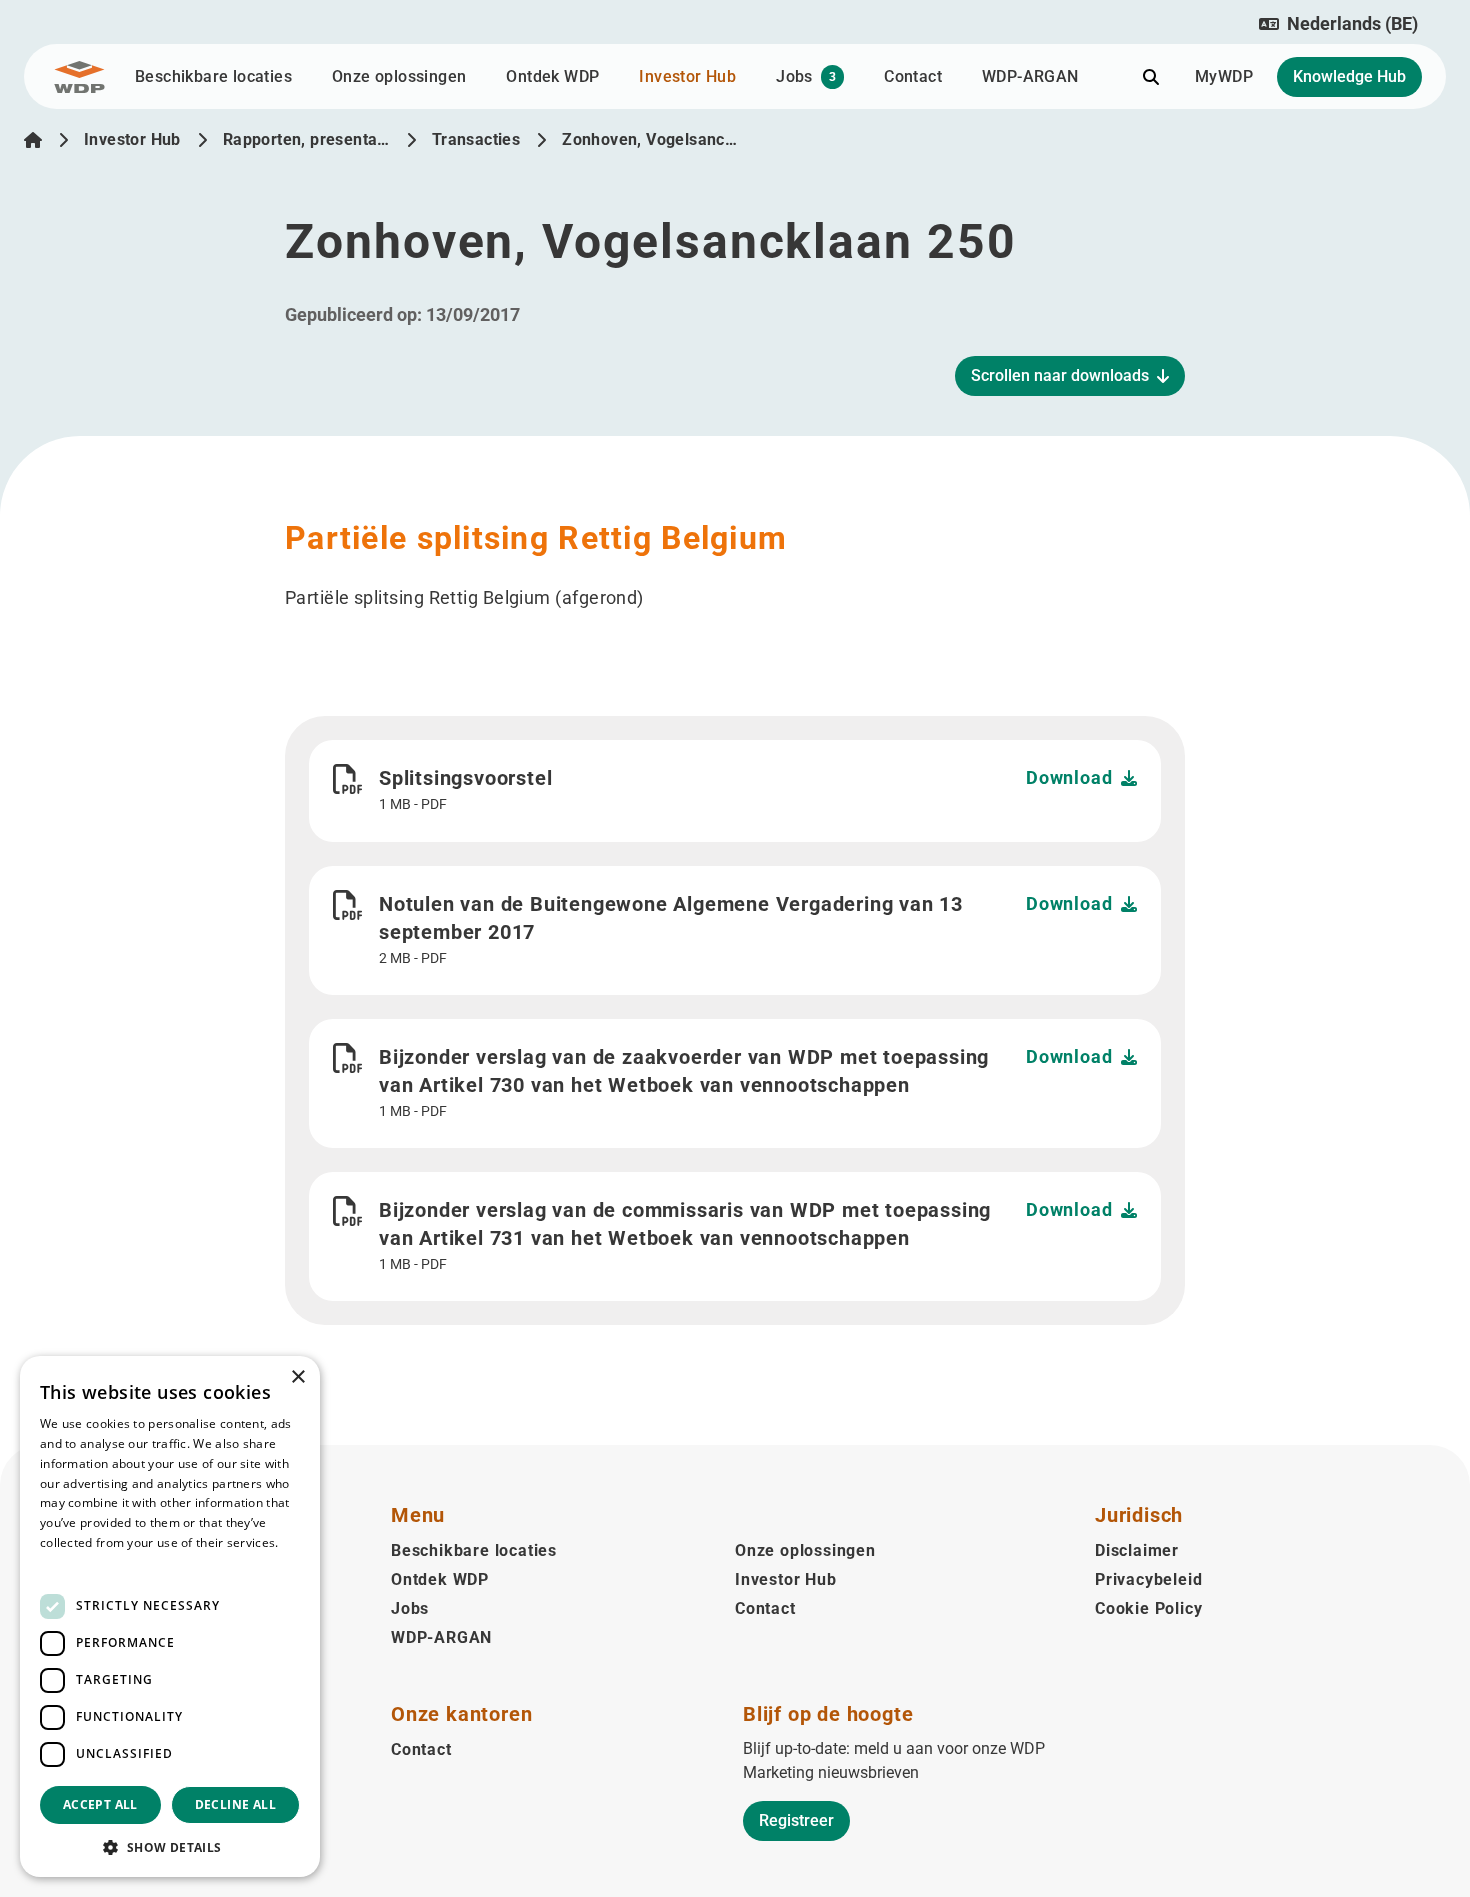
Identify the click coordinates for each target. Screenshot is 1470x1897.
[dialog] (170, 1616)
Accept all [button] (100, 1804)
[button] (1338, 24)
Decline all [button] (235, 1804)
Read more (72, 1562)
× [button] (297, 1377)
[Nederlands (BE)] (33, 140)
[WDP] (79, 77)
